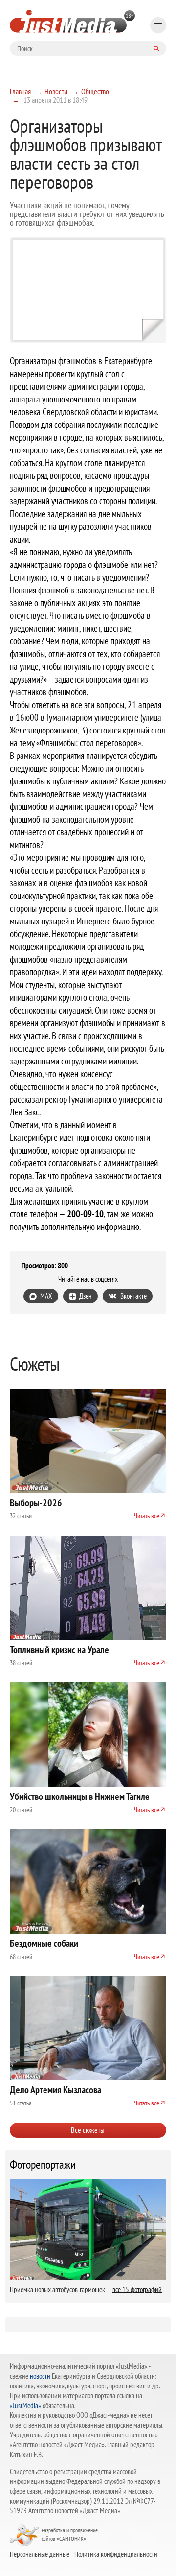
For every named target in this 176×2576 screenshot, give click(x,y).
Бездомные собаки (44, 1943)
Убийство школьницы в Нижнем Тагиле (80, 1796)
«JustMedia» (25, 2405)
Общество (95, 91)
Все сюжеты (88, 2130)
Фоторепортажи (43, 2165)
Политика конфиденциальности (116, 2554)
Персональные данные (40, 2554)
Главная (20, 91)
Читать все (147, 1516)
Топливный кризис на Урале (59, 1650)
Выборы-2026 (36, 1503)
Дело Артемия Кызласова (55, 2090)
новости (40, 2376)
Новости (56, 91)
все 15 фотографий (137, 2289)
